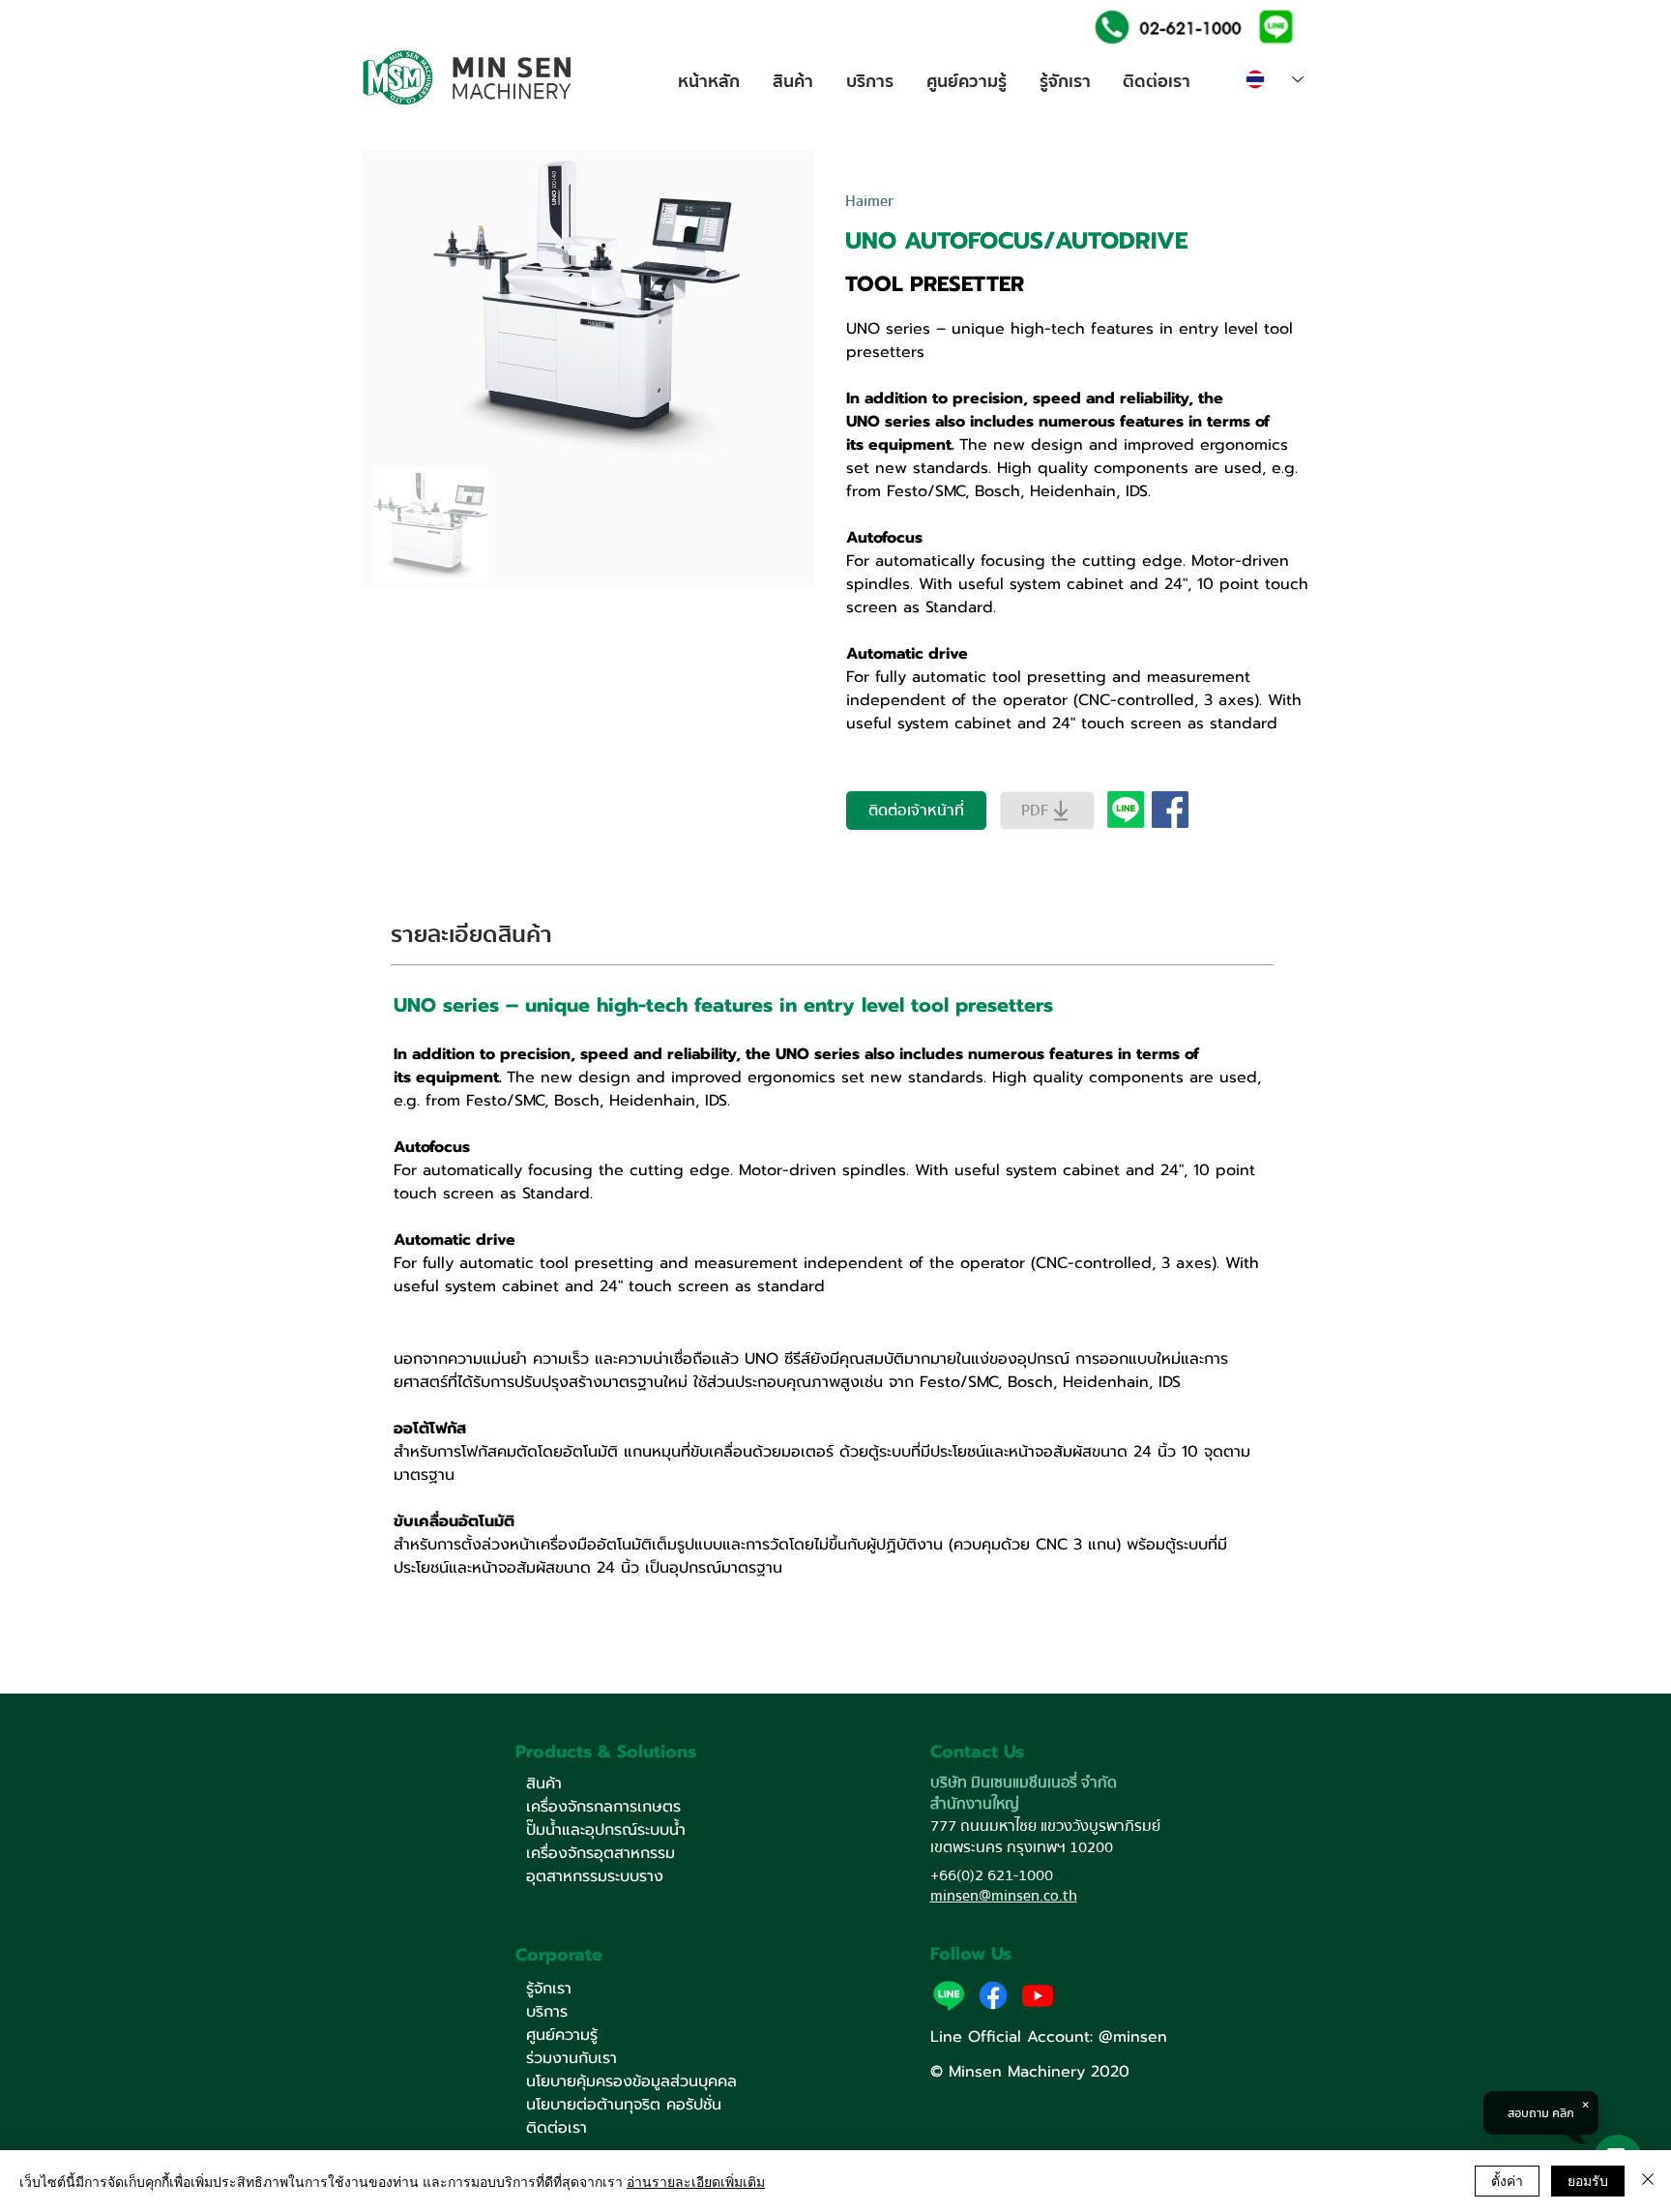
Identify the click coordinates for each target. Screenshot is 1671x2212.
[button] (1274, 26)
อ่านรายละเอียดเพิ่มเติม (696, 2181)
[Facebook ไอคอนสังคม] (1170, 810)
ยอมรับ (1588, 2180)
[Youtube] (1038, 1995)
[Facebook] (993, 1995)
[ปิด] (1648, 2181)
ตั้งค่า (1507, 2180)
